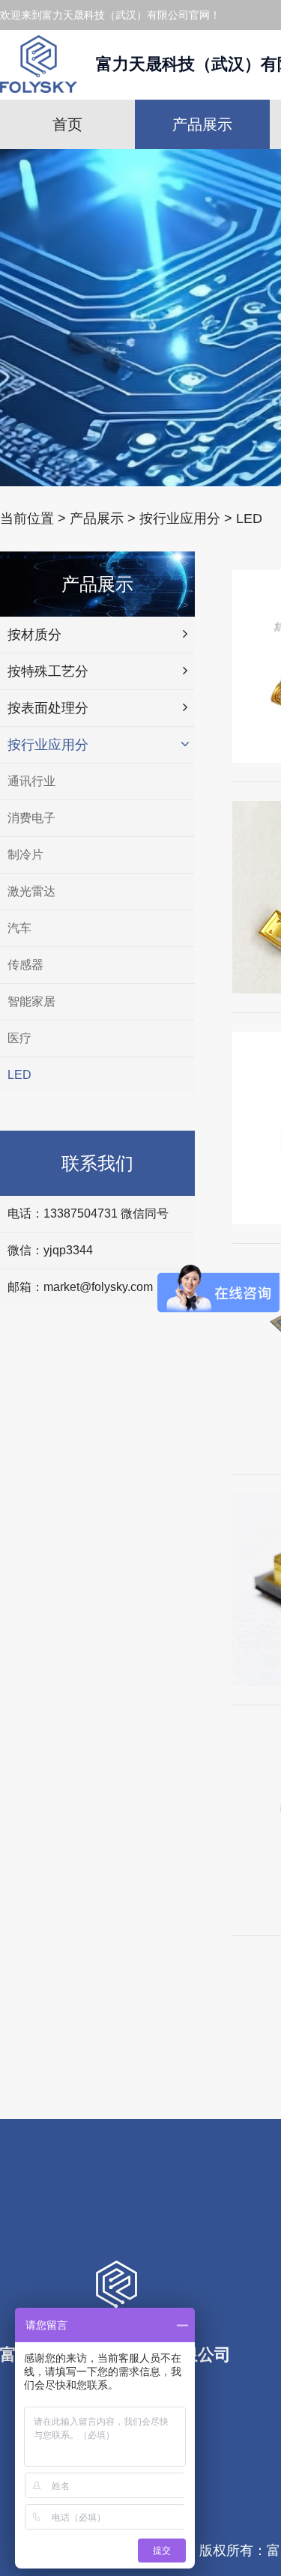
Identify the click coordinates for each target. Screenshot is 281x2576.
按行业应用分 (180, 518)
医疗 (19, 1038)
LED (249, 518)
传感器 (25, 965)
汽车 (19, 928)
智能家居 (31, 1001)
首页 (67, 124)
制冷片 (25, 855)
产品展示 (202, 124)
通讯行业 (31, 781)
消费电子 (31, 818)
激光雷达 (31, 891)
